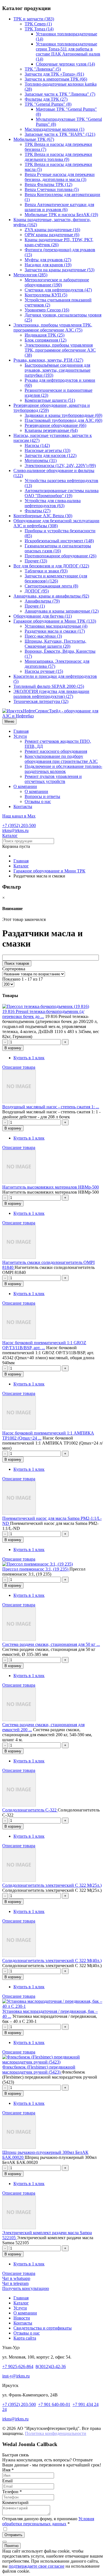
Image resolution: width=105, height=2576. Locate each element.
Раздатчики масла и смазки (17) (55, 631)
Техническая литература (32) (41, 701)
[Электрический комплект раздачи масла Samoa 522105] (19, 2228)
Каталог (10, 835)
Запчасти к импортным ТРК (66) (56, 79)
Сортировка (14, 969)
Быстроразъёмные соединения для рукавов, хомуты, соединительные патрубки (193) (58, 370)
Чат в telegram (15, 2283)
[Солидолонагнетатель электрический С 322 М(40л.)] (19, 1955)
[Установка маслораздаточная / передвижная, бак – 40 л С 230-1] (53, 2006)
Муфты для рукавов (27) (48, 260)
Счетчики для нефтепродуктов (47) (58, 290)
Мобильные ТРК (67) (34, 139)
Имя (8, 2470)
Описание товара (19, 1067)
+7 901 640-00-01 (54, 2404)
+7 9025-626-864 (18, 2366)
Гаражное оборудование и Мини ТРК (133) (55, 621)
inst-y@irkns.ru (16, 2376)
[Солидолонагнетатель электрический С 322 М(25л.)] (19, 1880)
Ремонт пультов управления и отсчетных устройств (53, 779)
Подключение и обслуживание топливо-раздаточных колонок (63, 769)
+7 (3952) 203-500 (19, 825)
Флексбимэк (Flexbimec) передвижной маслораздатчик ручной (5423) (39, 2070)
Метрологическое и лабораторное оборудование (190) (57, 282)
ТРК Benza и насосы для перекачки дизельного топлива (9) (58, 157)
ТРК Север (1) (38, 24)
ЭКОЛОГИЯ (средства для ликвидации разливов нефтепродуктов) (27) (51, 694)
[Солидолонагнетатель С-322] (19, 1805)
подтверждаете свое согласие (37, 2566)
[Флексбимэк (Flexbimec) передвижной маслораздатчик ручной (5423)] (53, 2062)
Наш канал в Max (19, 816)
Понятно (11, 2546)
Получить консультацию (26, 2288)
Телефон (12, 2492)
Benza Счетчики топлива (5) (52, 189)
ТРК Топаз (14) (39, 29)
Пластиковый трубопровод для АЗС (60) (63, 420)
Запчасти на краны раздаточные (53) (60, 270)
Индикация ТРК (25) (45, 335)
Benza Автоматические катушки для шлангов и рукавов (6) (59, 207)
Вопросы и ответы (42, 796)
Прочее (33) (36, 561)
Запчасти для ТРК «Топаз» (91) (54, 74)
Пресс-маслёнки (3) (43, 636)
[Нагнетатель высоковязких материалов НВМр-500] (19, 1182)
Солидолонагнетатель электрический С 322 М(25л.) (52, 1885)
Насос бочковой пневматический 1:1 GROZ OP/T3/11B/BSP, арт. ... (44, 1345)
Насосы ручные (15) (44, 671)
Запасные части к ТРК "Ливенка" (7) (60, 94)
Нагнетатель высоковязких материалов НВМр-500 (51, 1187)
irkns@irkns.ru (15, 830)
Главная (21, 731)
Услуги (20, 736)
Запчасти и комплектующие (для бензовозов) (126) (56, 578)
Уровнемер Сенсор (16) (47, 310)
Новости (22, 2318)
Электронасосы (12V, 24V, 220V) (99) (60, 465)
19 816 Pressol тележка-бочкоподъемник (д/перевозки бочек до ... (43, 1014)
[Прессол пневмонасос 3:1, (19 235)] (38, 1564)
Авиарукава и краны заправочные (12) (62, 611)
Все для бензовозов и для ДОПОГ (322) (51, 566)
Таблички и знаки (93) (46, 571)
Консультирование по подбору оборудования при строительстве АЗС (61, 759)
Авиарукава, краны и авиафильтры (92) (51, 596)
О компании (25, 786)
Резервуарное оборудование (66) (55, 425)
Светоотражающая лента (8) (51, 586)
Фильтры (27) (38, 511)
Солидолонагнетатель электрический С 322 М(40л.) (52, 1961)
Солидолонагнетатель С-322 (30, 1810)
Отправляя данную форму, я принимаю (48, 2521)
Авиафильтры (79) (42, 601)
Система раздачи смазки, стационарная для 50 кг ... (51, 1644)
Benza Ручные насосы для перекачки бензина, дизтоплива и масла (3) (60, 177)
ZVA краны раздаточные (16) (52, 230)
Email (7, 2481)
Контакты (23, 806)
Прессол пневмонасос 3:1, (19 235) (36, 1569)
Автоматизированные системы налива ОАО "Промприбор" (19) (62, 493)
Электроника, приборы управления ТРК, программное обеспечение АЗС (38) (60, 350)
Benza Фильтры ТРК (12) (48, 184)
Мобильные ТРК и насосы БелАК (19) (61, 215)
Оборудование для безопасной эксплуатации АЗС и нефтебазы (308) (56, 523)
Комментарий (15, 2503)
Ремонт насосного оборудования (56, 751)
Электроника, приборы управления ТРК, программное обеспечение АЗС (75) (53, 327)
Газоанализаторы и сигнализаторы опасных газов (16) (58, 548)
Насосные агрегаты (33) (47, 450)
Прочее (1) (35, 606)
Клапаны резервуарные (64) (51, 430)
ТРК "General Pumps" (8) (48, 104)
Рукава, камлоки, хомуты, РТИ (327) (48, 360)
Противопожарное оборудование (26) (60, 556)
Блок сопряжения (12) (46, 340)
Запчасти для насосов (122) (51, 455)
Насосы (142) (37, 445)
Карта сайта (25, 2338)
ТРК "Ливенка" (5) (43, 69)
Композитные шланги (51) (50, 400)
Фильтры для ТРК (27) (46, 99)
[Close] (4, 2542)
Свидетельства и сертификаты (43, 2328)
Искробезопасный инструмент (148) (59, 541)
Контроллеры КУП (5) (46, 295)
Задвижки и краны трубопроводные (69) (63, 415)
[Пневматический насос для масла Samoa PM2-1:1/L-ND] (19, 1513)
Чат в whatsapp (16, 2278)
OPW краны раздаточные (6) (52, 235)
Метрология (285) (30, 275)
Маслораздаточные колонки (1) (54, 129)
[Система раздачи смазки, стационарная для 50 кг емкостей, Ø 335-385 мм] (19, 1639)
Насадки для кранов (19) (48, 265)
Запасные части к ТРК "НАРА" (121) (60, 134)
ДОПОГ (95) (37, 591)
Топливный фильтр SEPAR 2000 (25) (49, 686)
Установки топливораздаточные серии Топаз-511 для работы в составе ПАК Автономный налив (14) (68, 51)
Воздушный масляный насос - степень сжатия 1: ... (51, 1107)
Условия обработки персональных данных (48, 2521)
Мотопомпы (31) (41, 460)
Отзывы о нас (38, 801)
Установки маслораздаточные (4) (56, 626)
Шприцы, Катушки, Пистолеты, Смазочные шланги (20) (55, 644)
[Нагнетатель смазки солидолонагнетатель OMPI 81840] (19, 1257)
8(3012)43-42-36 (51, 2366)
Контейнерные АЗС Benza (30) (43, 516)
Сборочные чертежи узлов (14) (65, 64)
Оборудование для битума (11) (43, 616)
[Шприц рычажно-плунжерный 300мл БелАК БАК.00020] (19, 2147)
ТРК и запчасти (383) (34, 19)
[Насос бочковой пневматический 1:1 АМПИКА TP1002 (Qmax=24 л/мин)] (19, 1428)
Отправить (13, 2535)
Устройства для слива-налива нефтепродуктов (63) (53, 503)
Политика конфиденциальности (56, 2433)
